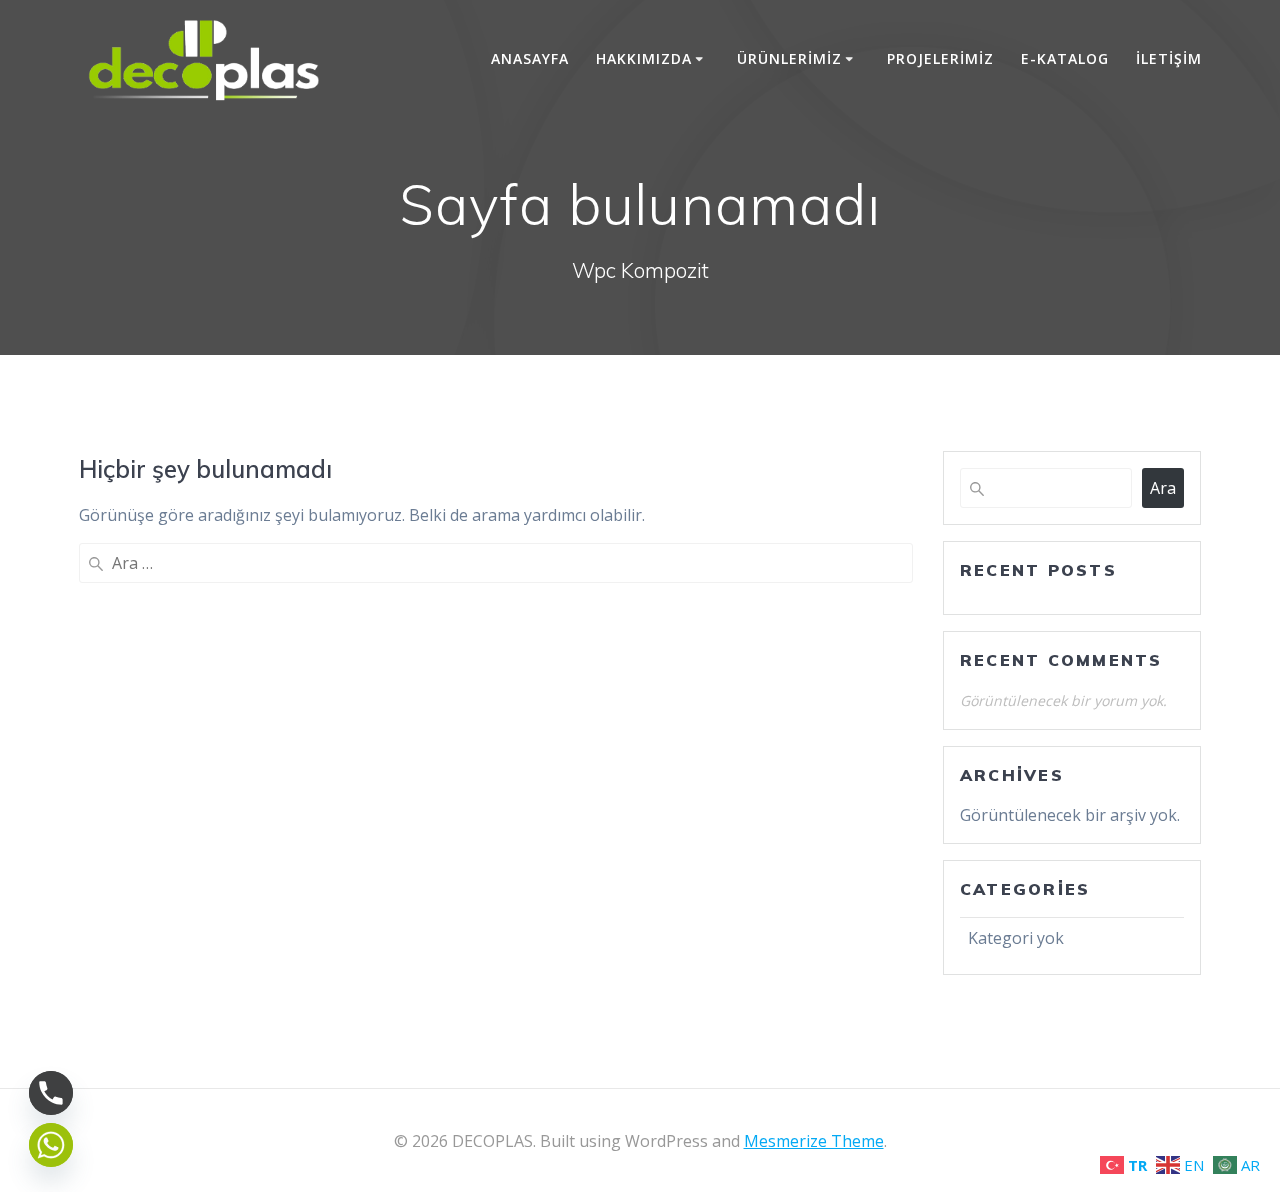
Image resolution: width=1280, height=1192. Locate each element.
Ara (1163, 488)
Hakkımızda (644, 58)
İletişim (1169, 58)
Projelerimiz (940, 58)
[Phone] (51, 1093)
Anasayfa (530, 58)
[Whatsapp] (51, 1145)
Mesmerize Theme (814, 1141)
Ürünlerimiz (789, 58)
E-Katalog (1065, 58)
